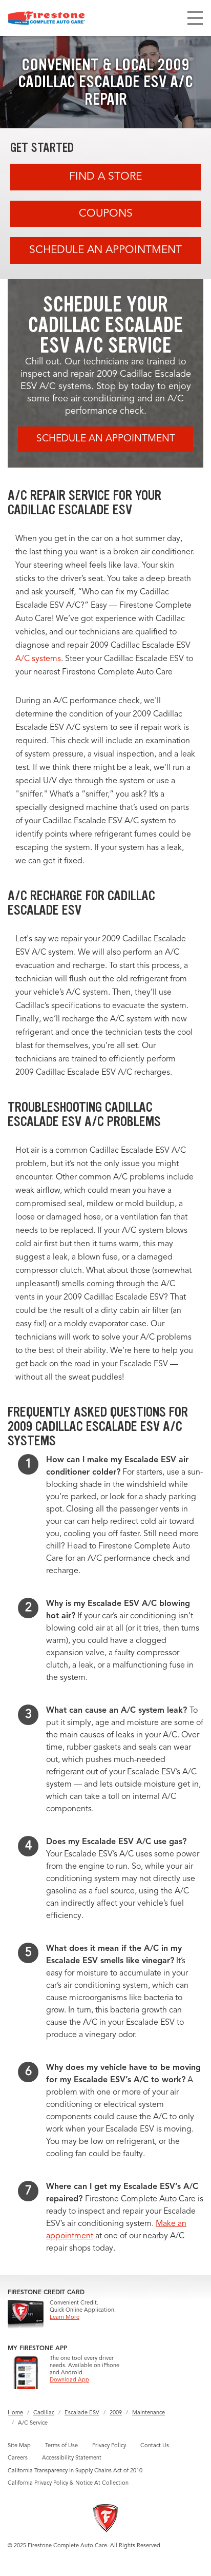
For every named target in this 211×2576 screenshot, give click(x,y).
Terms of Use (61, 2446)
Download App (69, 2380)
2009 (116, 2413)
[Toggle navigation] (195, 18)
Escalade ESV (82, 2413)
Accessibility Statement (72, 2458)
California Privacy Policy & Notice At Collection (68, 2483)
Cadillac (44, 2413)
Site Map (19, 2446)
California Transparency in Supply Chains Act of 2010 (75, 2471)
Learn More (65, 2318)
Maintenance (149, 2413)
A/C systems (38, 659)
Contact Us (155, 2446)
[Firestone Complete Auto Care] (47, 18)
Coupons (106, 214)
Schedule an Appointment (105, 250)
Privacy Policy (109, 2446)
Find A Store (105, 177)
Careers (18, 2458)
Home (15, 2413)
